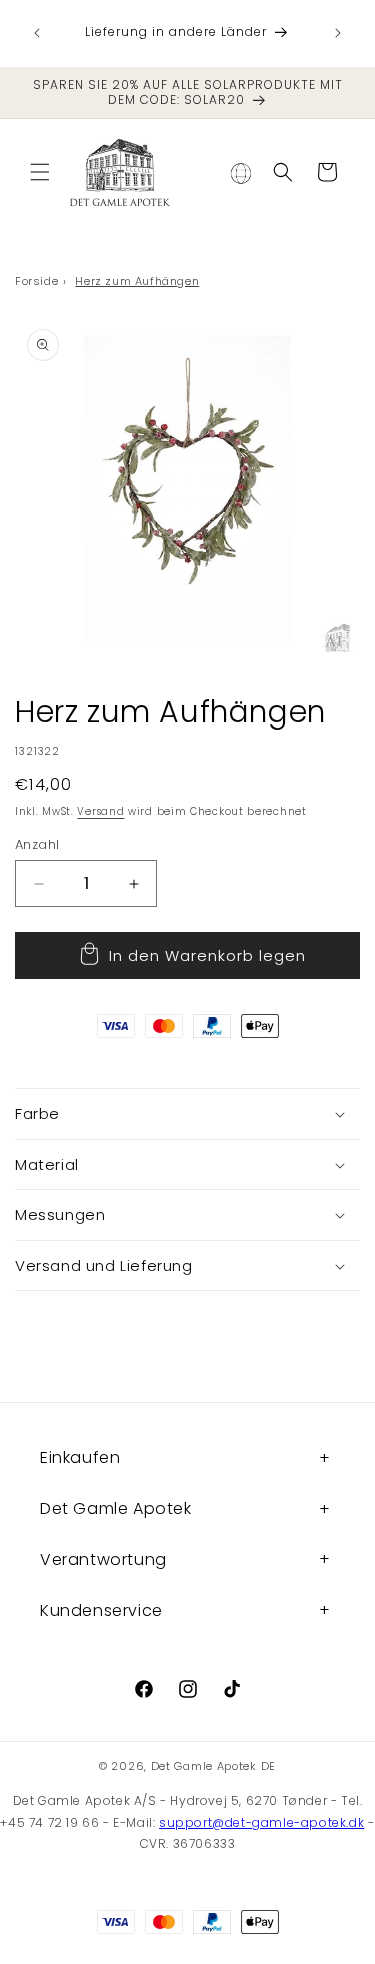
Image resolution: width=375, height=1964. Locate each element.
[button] (40, 172)
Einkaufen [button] (80, 1457)
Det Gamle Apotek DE (213, 1766)
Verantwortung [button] (103, 1559)
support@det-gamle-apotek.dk (261, 1822)
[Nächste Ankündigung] (338, 33)
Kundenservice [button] (101, 1610)
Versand (100, 811)
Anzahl (37, 844)
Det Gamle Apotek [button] (116, 1508)
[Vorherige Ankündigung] (37, 33)
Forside (36, 281)
